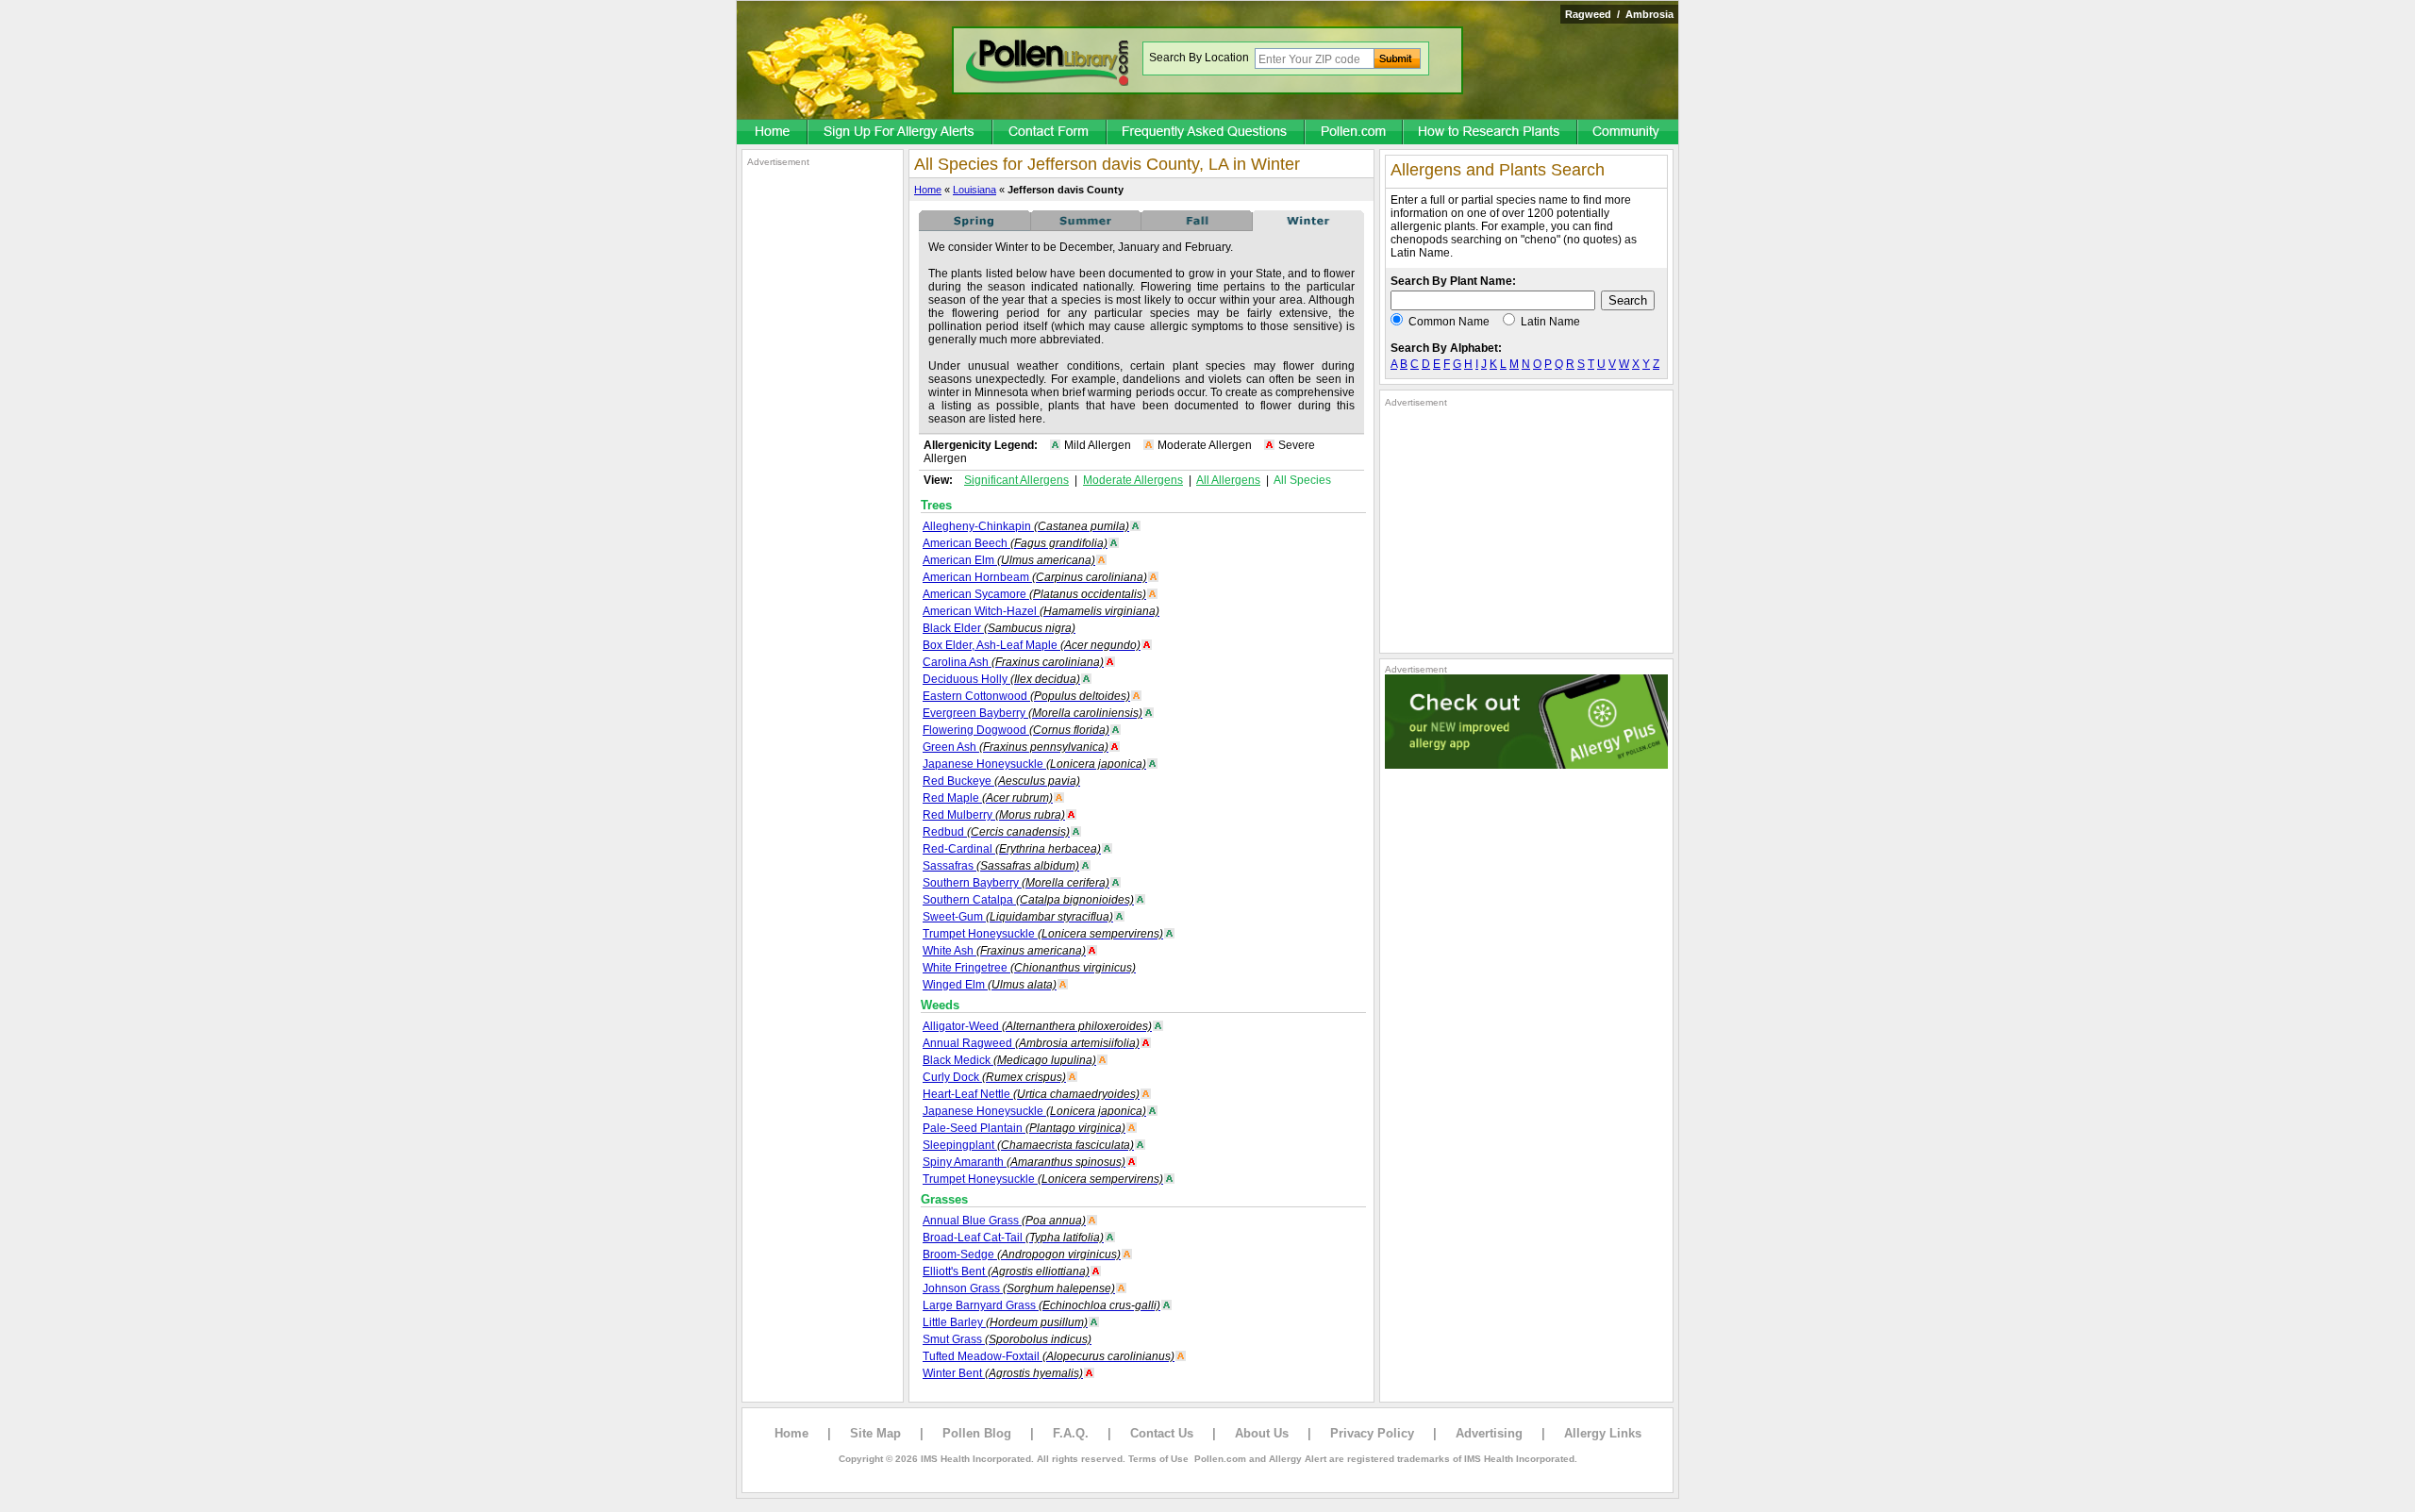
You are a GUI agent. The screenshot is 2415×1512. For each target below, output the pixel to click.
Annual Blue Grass (1004, 1221)
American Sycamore (1034, 594)
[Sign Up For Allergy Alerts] (901, 133)
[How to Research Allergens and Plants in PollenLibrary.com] (1491, 133)
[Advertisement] (823, 451)
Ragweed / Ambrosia (1619, 14)
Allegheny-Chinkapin (1026, 526)
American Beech (1015, 543)
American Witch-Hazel (1041, 611)
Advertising (1489, 1433)
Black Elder (999, 628)
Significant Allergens (1016, 480)
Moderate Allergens (1133, 480)
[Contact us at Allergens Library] (1050, 133)
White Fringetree (1029, 968)
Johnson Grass (1019, 1288)
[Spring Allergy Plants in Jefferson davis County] (974, 227)
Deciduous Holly (1001, 679)
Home (928, 190)
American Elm (1009, 560)
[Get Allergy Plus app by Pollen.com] (1526, 765)
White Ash (1004, 951)
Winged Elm (990, 985)
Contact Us (1162, 1433)
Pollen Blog (977, 1433)
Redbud (996, 832)
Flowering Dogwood (1016, 730)
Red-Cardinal (1012, 849)
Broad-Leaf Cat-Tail (1013, 1238)
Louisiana (974, 190)
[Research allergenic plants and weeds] (773, 133)
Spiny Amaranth (1024, 1162)
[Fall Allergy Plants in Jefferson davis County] (1197, 227)
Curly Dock (994, 1077)
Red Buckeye (1001, 781)
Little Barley (1005, 1322)
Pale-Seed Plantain (1024, 1128)
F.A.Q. (1071, 1433)
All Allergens (1228, 480)
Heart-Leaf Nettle (1031, 1094)
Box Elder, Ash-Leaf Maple (1032, 645)
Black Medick (1009, 1060)
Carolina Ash (1013, 662)
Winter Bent (1003, 1373)
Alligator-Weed (1037, 1026)
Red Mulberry (994, 815)
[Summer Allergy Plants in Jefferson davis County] (1086, 227)
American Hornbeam (1035, 577)
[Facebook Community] (1628, 133)
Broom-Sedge (1022, 1254)
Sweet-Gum (1018, 917)
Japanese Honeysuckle (1034, 764)
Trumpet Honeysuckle (1043, 934)
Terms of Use (1158, 1459)
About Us (1262, 1433)
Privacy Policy (1372, 1433)
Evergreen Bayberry (1033, 713)
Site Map (875, 1433)
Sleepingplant (1028, 1145)
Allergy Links (1603, 1433)
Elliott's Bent (1006, 1271)
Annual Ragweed (1031, 1043)
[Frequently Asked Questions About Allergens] (1207, 133)
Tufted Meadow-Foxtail (1049, 1356)
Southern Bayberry (1016, 883)
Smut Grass (1007, 1339)
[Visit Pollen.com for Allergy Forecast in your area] (1355, 133)
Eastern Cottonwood (1026, 696)
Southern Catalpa (1028, 900)
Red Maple (988, 798)
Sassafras (1001, 866)
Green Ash (1016, 747)
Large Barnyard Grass (1041, 1305)
